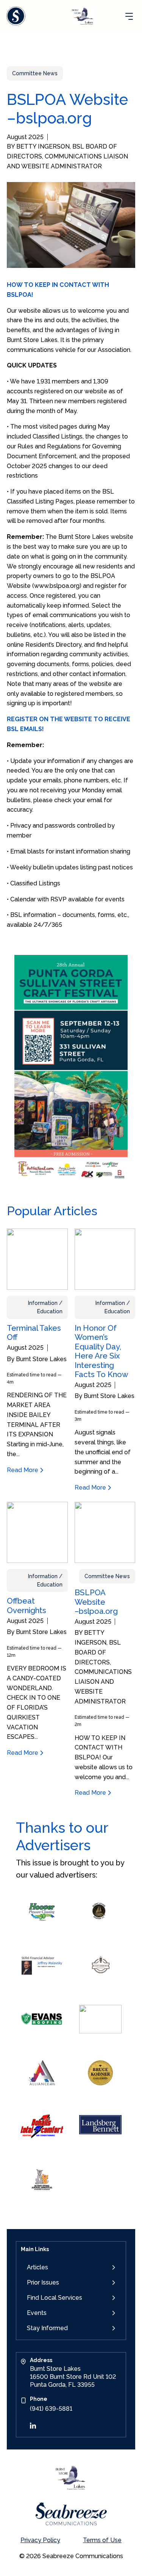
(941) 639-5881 (51, 2409)
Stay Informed (47, 2328)
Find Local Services (55, 2298)
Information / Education (45, 1307)
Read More (23, 1470)
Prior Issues (43, 2282)
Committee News (35, 73)
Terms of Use (102, 2540)
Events (37, 2313)
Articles (37, 2267)
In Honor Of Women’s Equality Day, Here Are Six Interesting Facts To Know (101, 1351)
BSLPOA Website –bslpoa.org (96, 1602)
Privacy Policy (40, 2540)
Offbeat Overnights (27, 1605)
